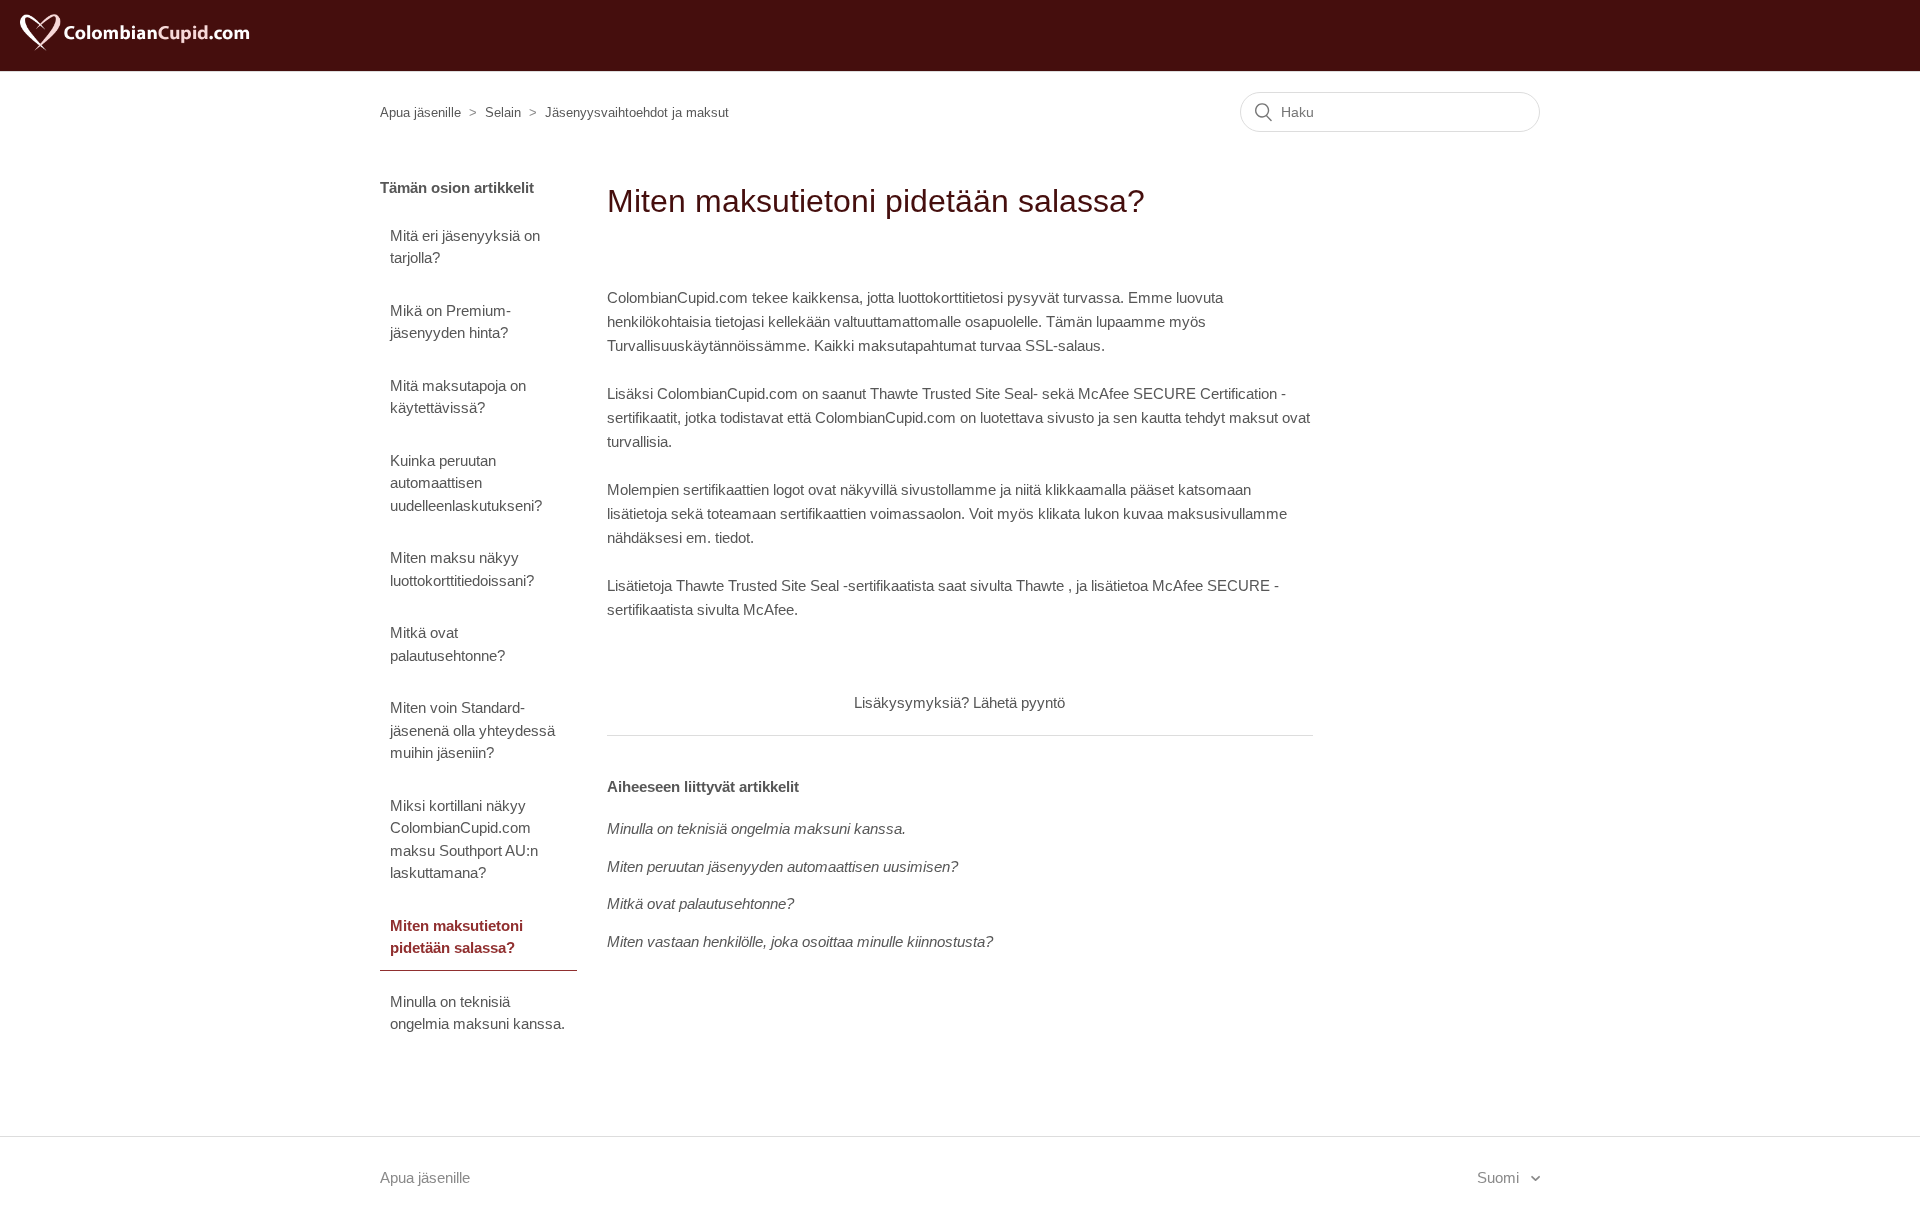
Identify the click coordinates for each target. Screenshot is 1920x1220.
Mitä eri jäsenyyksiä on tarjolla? (465, 247)
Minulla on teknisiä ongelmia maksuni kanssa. (477, 1013)
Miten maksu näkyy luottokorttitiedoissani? (462, 569)
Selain (503, 112)
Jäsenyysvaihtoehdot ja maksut (637, 112)
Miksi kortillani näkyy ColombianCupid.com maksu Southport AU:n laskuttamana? (464, 839)
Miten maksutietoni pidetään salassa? (456, 937)
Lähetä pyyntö (1019, 702)
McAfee (768, 609)
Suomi (1500, 1177)
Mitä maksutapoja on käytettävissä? (458, 397)
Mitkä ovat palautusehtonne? (447, 644)
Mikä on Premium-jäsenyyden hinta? (450, 322)
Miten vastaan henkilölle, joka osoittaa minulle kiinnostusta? (800, 941)
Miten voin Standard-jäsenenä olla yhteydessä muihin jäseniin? (472, 730)
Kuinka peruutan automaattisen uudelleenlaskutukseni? (466, 483)
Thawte (1040, 585)
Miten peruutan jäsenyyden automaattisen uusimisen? (782, 866)
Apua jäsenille (420, 112)
